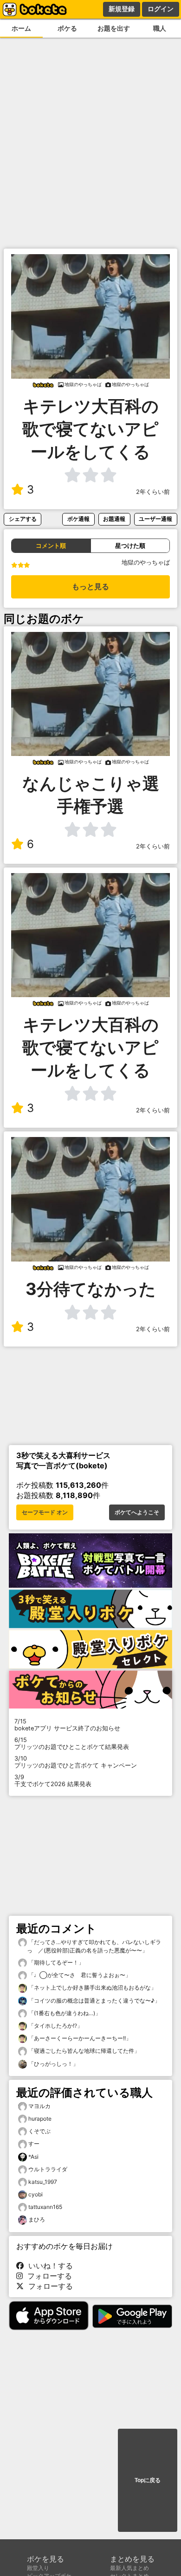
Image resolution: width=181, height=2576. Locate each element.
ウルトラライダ (48, 2169)
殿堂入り (38, 2568)
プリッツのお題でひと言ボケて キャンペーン (76, 1762)
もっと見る (90, 587)
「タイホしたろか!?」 (55, 2026)
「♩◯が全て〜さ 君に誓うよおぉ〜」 (79, 1975)
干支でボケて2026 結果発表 (53, 1781)
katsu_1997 (43, 2182)
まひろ (37, 2219)
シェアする (23, 519)
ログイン (161, 9)
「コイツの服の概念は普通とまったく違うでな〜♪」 (94, 2001)
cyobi (36, 2194)
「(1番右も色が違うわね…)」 (64, 2013)
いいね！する (48, 2266)
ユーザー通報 (155, 519)
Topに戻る (148, 2480)
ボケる (67, 28)
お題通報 (114, 519)
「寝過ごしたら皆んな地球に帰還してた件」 (83, 2051)
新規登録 (122, 9)
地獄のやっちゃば (146, 562)
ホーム (21, 28)
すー (34, 2144)
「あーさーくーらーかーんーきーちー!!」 (79, 2038)
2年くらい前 (153, 492)
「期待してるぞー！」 (55, 1962)
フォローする (47, 2276)
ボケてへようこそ (137, 1512)
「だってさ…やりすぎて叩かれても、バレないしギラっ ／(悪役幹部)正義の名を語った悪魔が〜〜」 (94, 1946)
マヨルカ (39, 2106)
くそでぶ (39, 2131)
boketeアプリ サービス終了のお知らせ (67, 1725)
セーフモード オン (45, 1512)
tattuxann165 (45, 2207)
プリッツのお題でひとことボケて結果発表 (72, 1743)
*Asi (33, 2157)
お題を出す (114, 28)
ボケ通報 (78, 519)
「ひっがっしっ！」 (53, 2064)
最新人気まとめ (129, 2568)
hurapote (40, 2119)
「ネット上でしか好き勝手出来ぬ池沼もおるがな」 (92, 1988)
